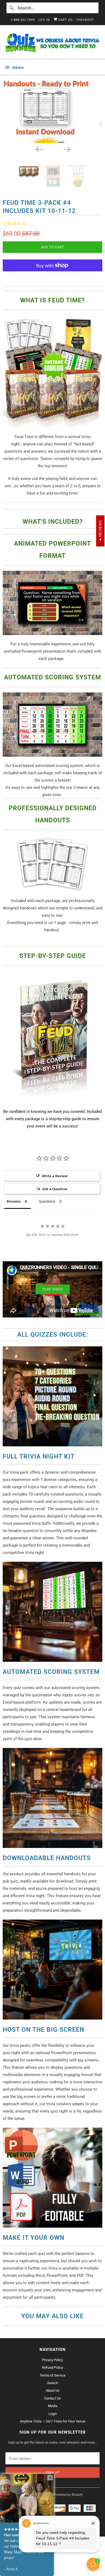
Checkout (85, 20)
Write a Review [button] (55, 1176)
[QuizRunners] (53, 44)
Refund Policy (52, 2368)
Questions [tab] (47, 1201)
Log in (44, 20)
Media (53, 2406)
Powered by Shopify (68, 2495)
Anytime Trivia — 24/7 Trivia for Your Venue (53, 2421)
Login (53, 2414)
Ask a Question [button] (55, 1189)
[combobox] (53, 8)
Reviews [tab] (14, 1201)
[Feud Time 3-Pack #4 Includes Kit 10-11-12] (52, 111)
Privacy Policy (52, 2360)
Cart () (65, 20)
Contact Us (52, 2398)
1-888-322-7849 (23, 20)
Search (52, 2383)
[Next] (66, 149)
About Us (53, 2390)
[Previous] (38, 149)
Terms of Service (52, 2375)
